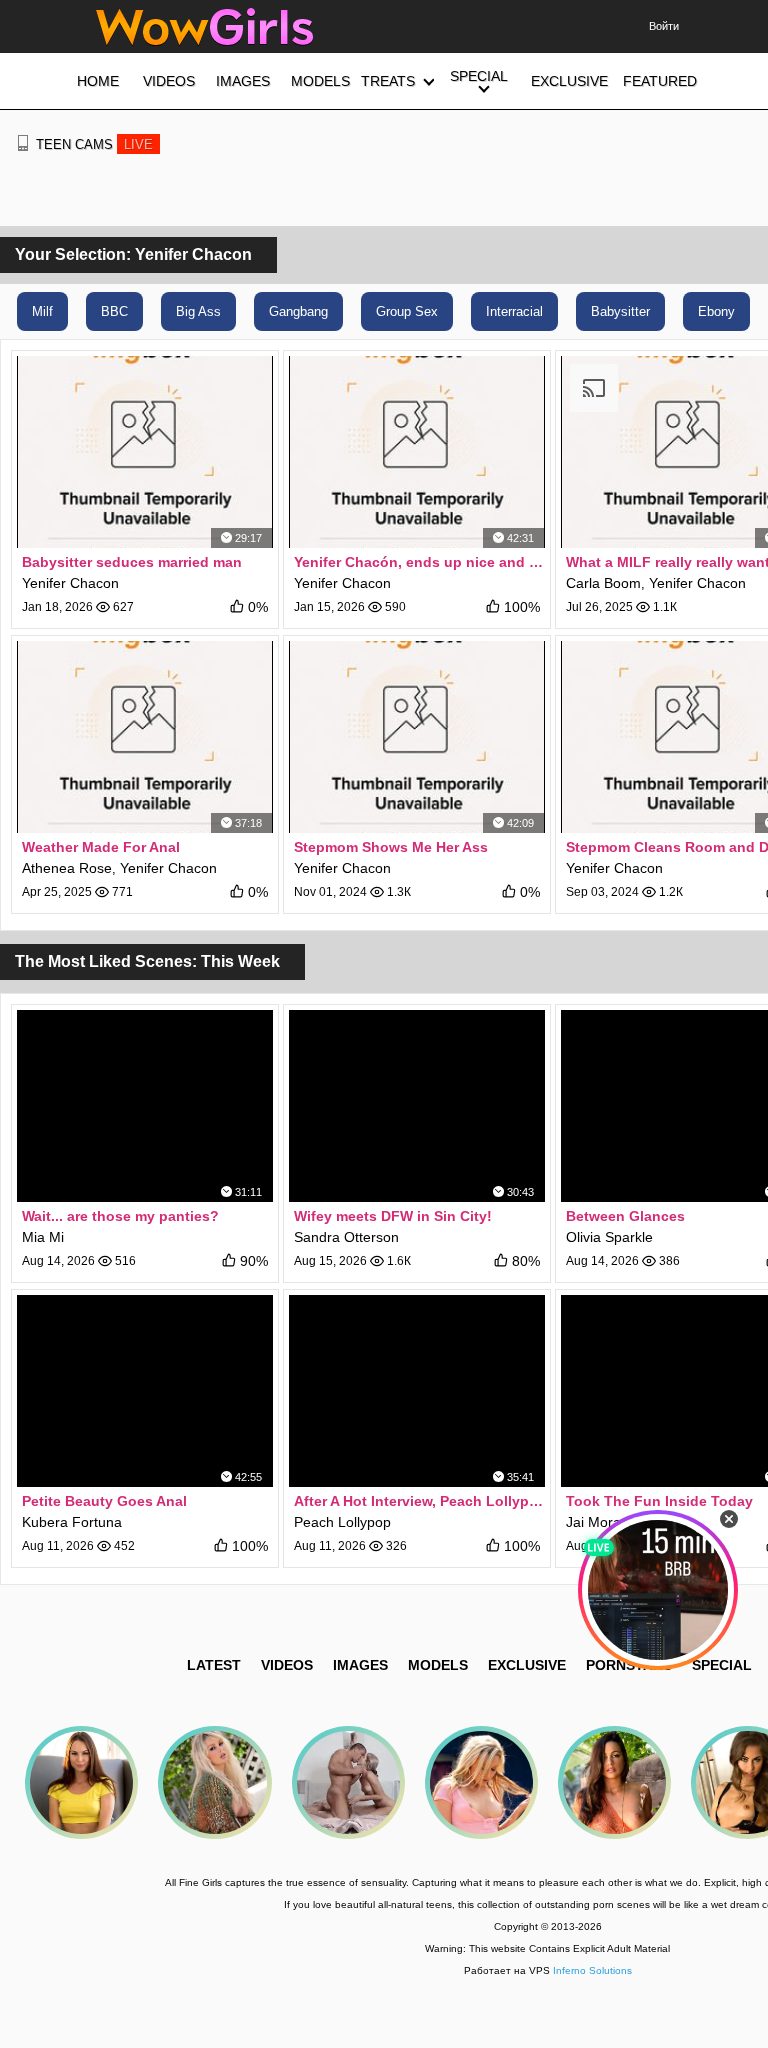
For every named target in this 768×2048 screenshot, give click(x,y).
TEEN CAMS (94, 144)
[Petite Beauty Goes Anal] (145, 1391)
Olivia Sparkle (609, 1237)
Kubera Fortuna (72, 1522)
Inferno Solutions (592, 1970)
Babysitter (620, 311)
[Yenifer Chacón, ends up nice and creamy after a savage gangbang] (417, 452)
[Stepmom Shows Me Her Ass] (417, 737)
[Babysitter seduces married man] (145, 452)
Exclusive (527, 1665)
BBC (114, 311)
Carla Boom (603, 583)
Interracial (514, 311)
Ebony (716, 311)
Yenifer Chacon (70, 583)
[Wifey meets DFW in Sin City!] (417, 1106)
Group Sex (407, 311)
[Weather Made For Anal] (145, 737)
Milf (42, 311)
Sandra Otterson (346, 1237)
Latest (214, 1665)
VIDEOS (287, 1665)
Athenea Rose (67, 868)
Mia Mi (43, 1237)
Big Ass (198, 311)
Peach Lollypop (342, 1522)
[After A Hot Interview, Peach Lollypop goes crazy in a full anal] (417, 1391)
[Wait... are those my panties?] (145, 1106)
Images (360, 1665)
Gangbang (298, 311)
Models (438, 1665)
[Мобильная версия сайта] (23, 143)
